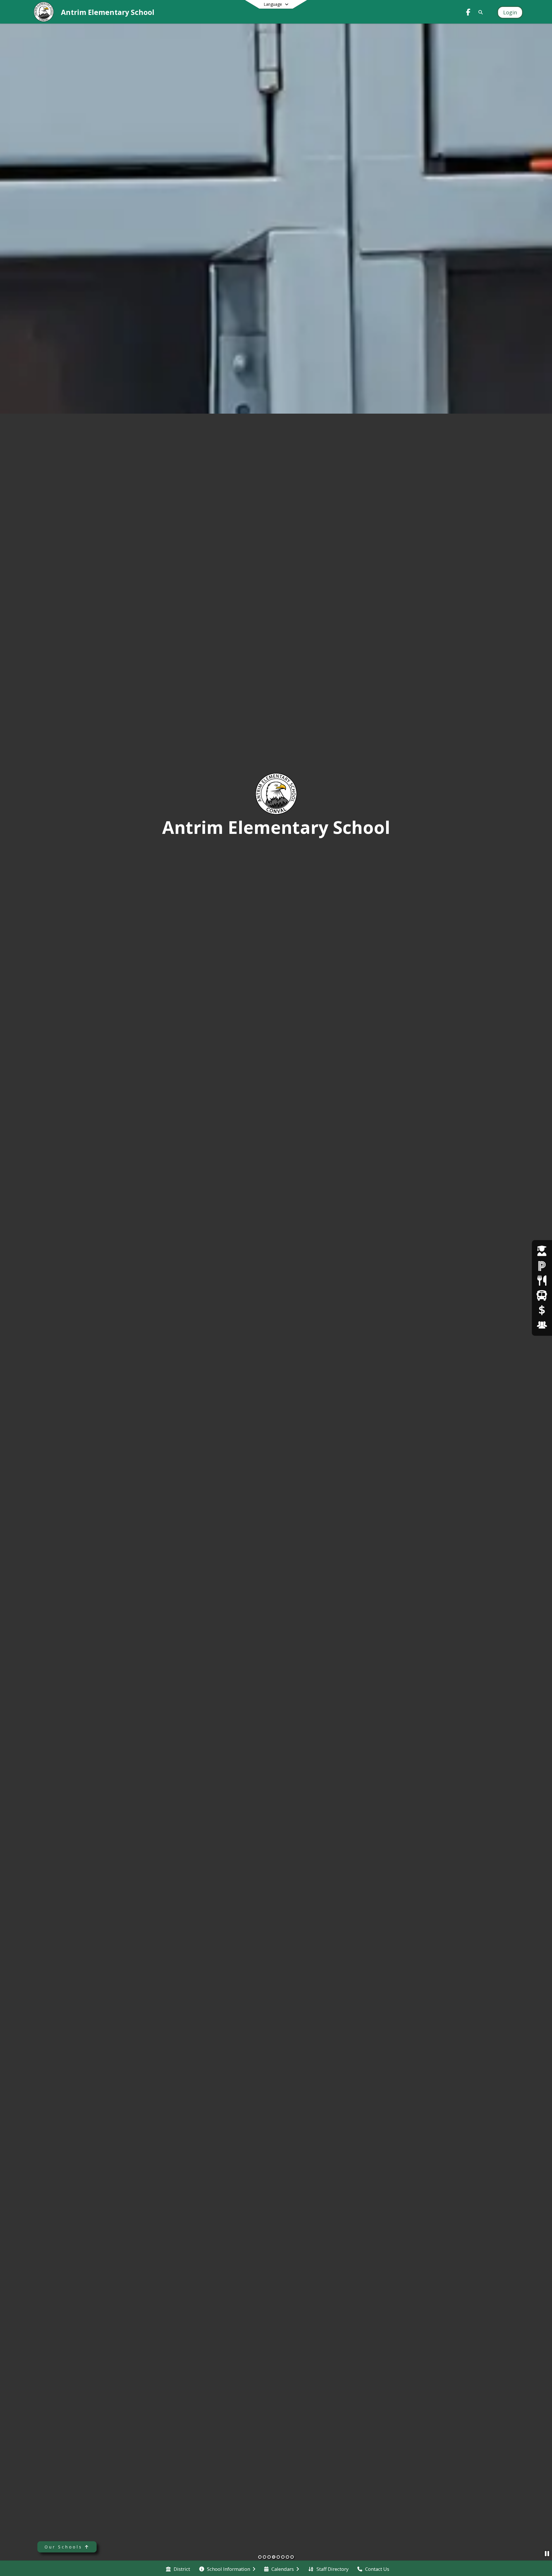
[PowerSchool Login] (542, 1266)
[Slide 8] (292, 2557)
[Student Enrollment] (542, 1251)
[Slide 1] (260, 2557)
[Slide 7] (287, 2557)
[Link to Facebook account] (468, 13)
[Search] (480, 12)
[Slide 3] (269, 2557)
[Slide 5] (278, 2557)
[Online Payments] (542, 1310)
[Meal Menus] (542, 1281)
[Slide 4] (274, 2557)
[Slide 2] (264, 2557)
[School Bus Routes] (542, 1295)
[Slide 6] (283, 2557)
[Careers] (542, 1325)
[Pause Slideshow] (547, 2553)
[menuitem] (178, 2569)
